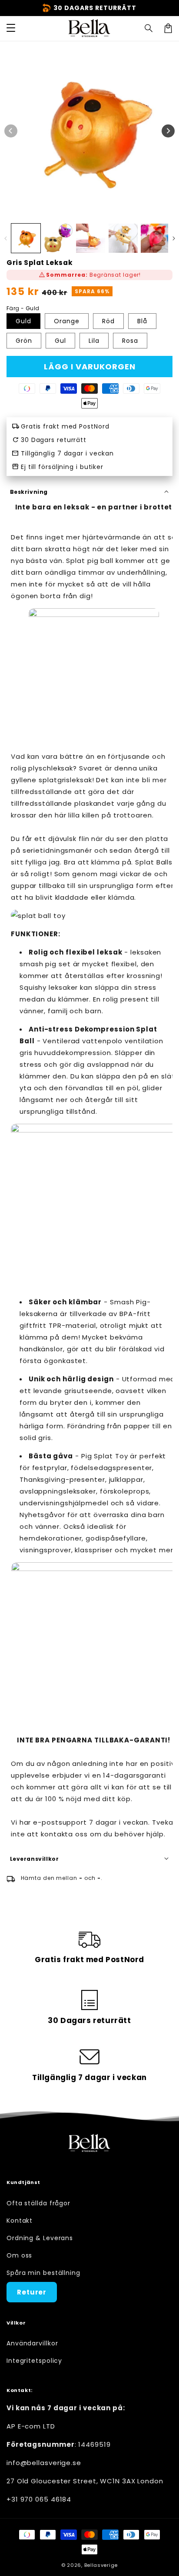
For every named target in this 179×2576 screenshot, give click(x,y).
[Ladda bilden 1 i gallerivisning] (26, 238)
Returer (32, 2292)
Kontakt (20, 2221)
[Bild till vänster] (11, 131)
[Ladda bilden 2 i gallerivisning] (58, 238)
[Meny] (11, 28)
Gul (60, 341)
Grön (24, 341)
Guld (23, 321)
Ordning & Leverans (40, 2238)
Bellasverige (101, 2565)
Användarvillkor (32, 2343)
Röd (108, 321)
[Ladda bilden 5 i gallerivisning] (155, 238)
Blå (142, 321)
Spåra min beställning (43, 2273)
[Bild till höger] (168, 131)
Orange (67, 321)
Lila (94, 341)
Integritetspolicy (34, 2361)
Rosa (130, 341)
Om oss (19, 2255)
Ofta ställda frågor (38, 2203)
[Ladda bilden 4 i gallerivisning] (123, 238)
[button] (149, 28)
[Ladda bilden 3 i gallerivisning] (91, 238)
